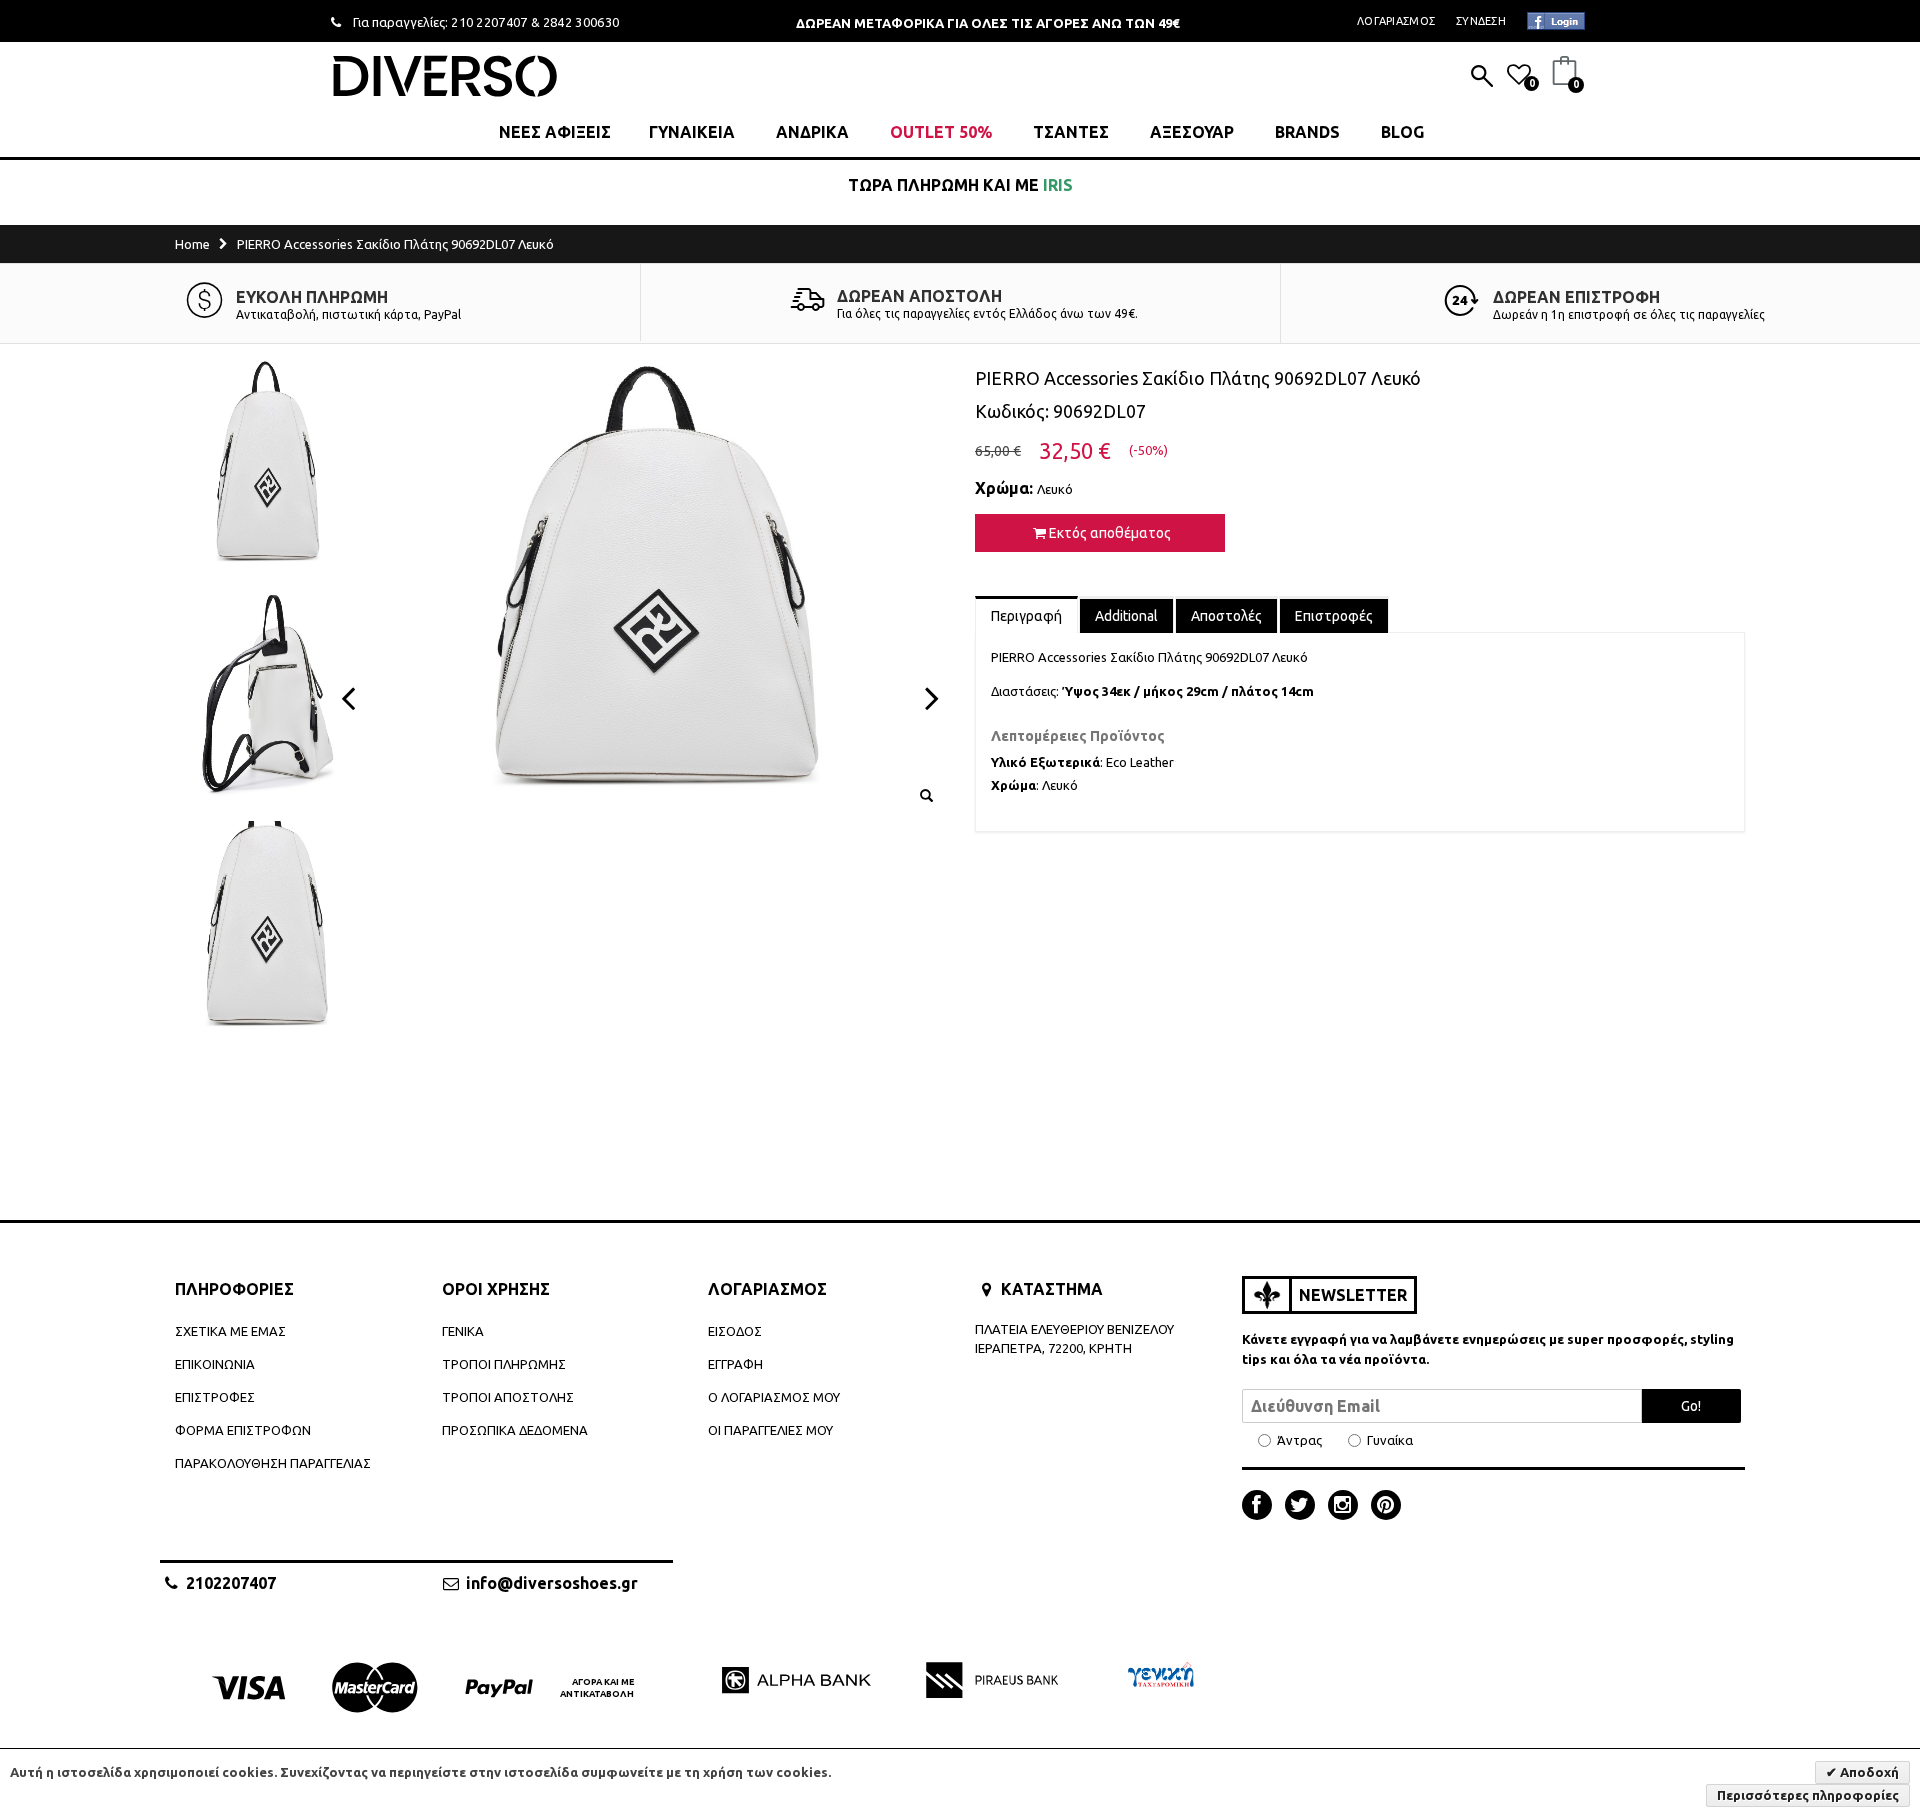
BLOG (1402, 132)
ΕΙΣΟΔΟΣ (735, 1331)
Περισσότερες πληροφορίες (1808, 1795)
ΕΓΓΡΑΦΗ (735, 1364)
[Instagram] (1348, 1507)
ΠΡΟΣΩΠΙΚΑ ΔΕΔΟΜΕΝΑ (515, 1430)
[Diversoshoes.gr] (445, 75)
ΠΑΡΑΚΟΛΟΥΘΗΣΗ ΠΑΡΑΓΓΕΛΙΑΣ (273, 1463)
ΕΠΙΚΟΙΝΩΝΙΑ (215, 1364)
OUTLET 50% (941, 132)
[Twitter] (1305, 1507)
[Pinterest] (1386, 1507)
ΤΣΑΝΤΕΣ (1071, 132)
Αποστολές (1226, 616)
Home (192, 244)
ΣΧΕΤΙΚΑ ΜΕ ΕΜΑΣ (230, 1331)
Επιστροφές (1334, 616)
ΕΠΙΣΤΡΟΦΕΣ (215, 1397)
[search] (1482, 78)
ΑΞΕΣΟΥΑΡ (1192, 132)
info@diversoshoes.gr (552, 1583)
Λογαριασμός (1396, 21)
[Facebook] (1262, 1507)
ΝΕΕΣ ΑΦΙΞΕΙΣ (555, 132)
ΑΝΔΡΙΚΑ (812, 132)
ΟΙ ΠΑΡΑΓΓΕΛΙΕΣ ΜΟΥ (770, 1430)
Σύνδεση (1481, 21)
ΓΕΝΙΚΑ (463, 1331)
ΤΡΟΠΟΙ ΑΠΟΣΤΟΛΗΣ (508, 1397)
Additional (1126, 616)
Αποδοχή (1868, 1772)
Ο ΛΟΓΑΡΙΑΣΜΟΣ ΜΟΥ (774, 1397)
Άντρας (1299, 1440)
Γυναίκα (1390, 1440)
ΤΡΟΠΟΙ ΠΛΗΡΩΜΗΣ (504, 1364)
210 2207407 (489, 22)
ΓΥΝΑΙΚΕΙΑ (692, 132)
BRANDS (1307, 132)
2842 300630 (581, 22)
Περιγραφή (1026, 616)
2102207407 (231, 1583)
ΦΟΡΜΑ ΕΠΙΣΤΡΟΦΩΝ (243, 1430)
